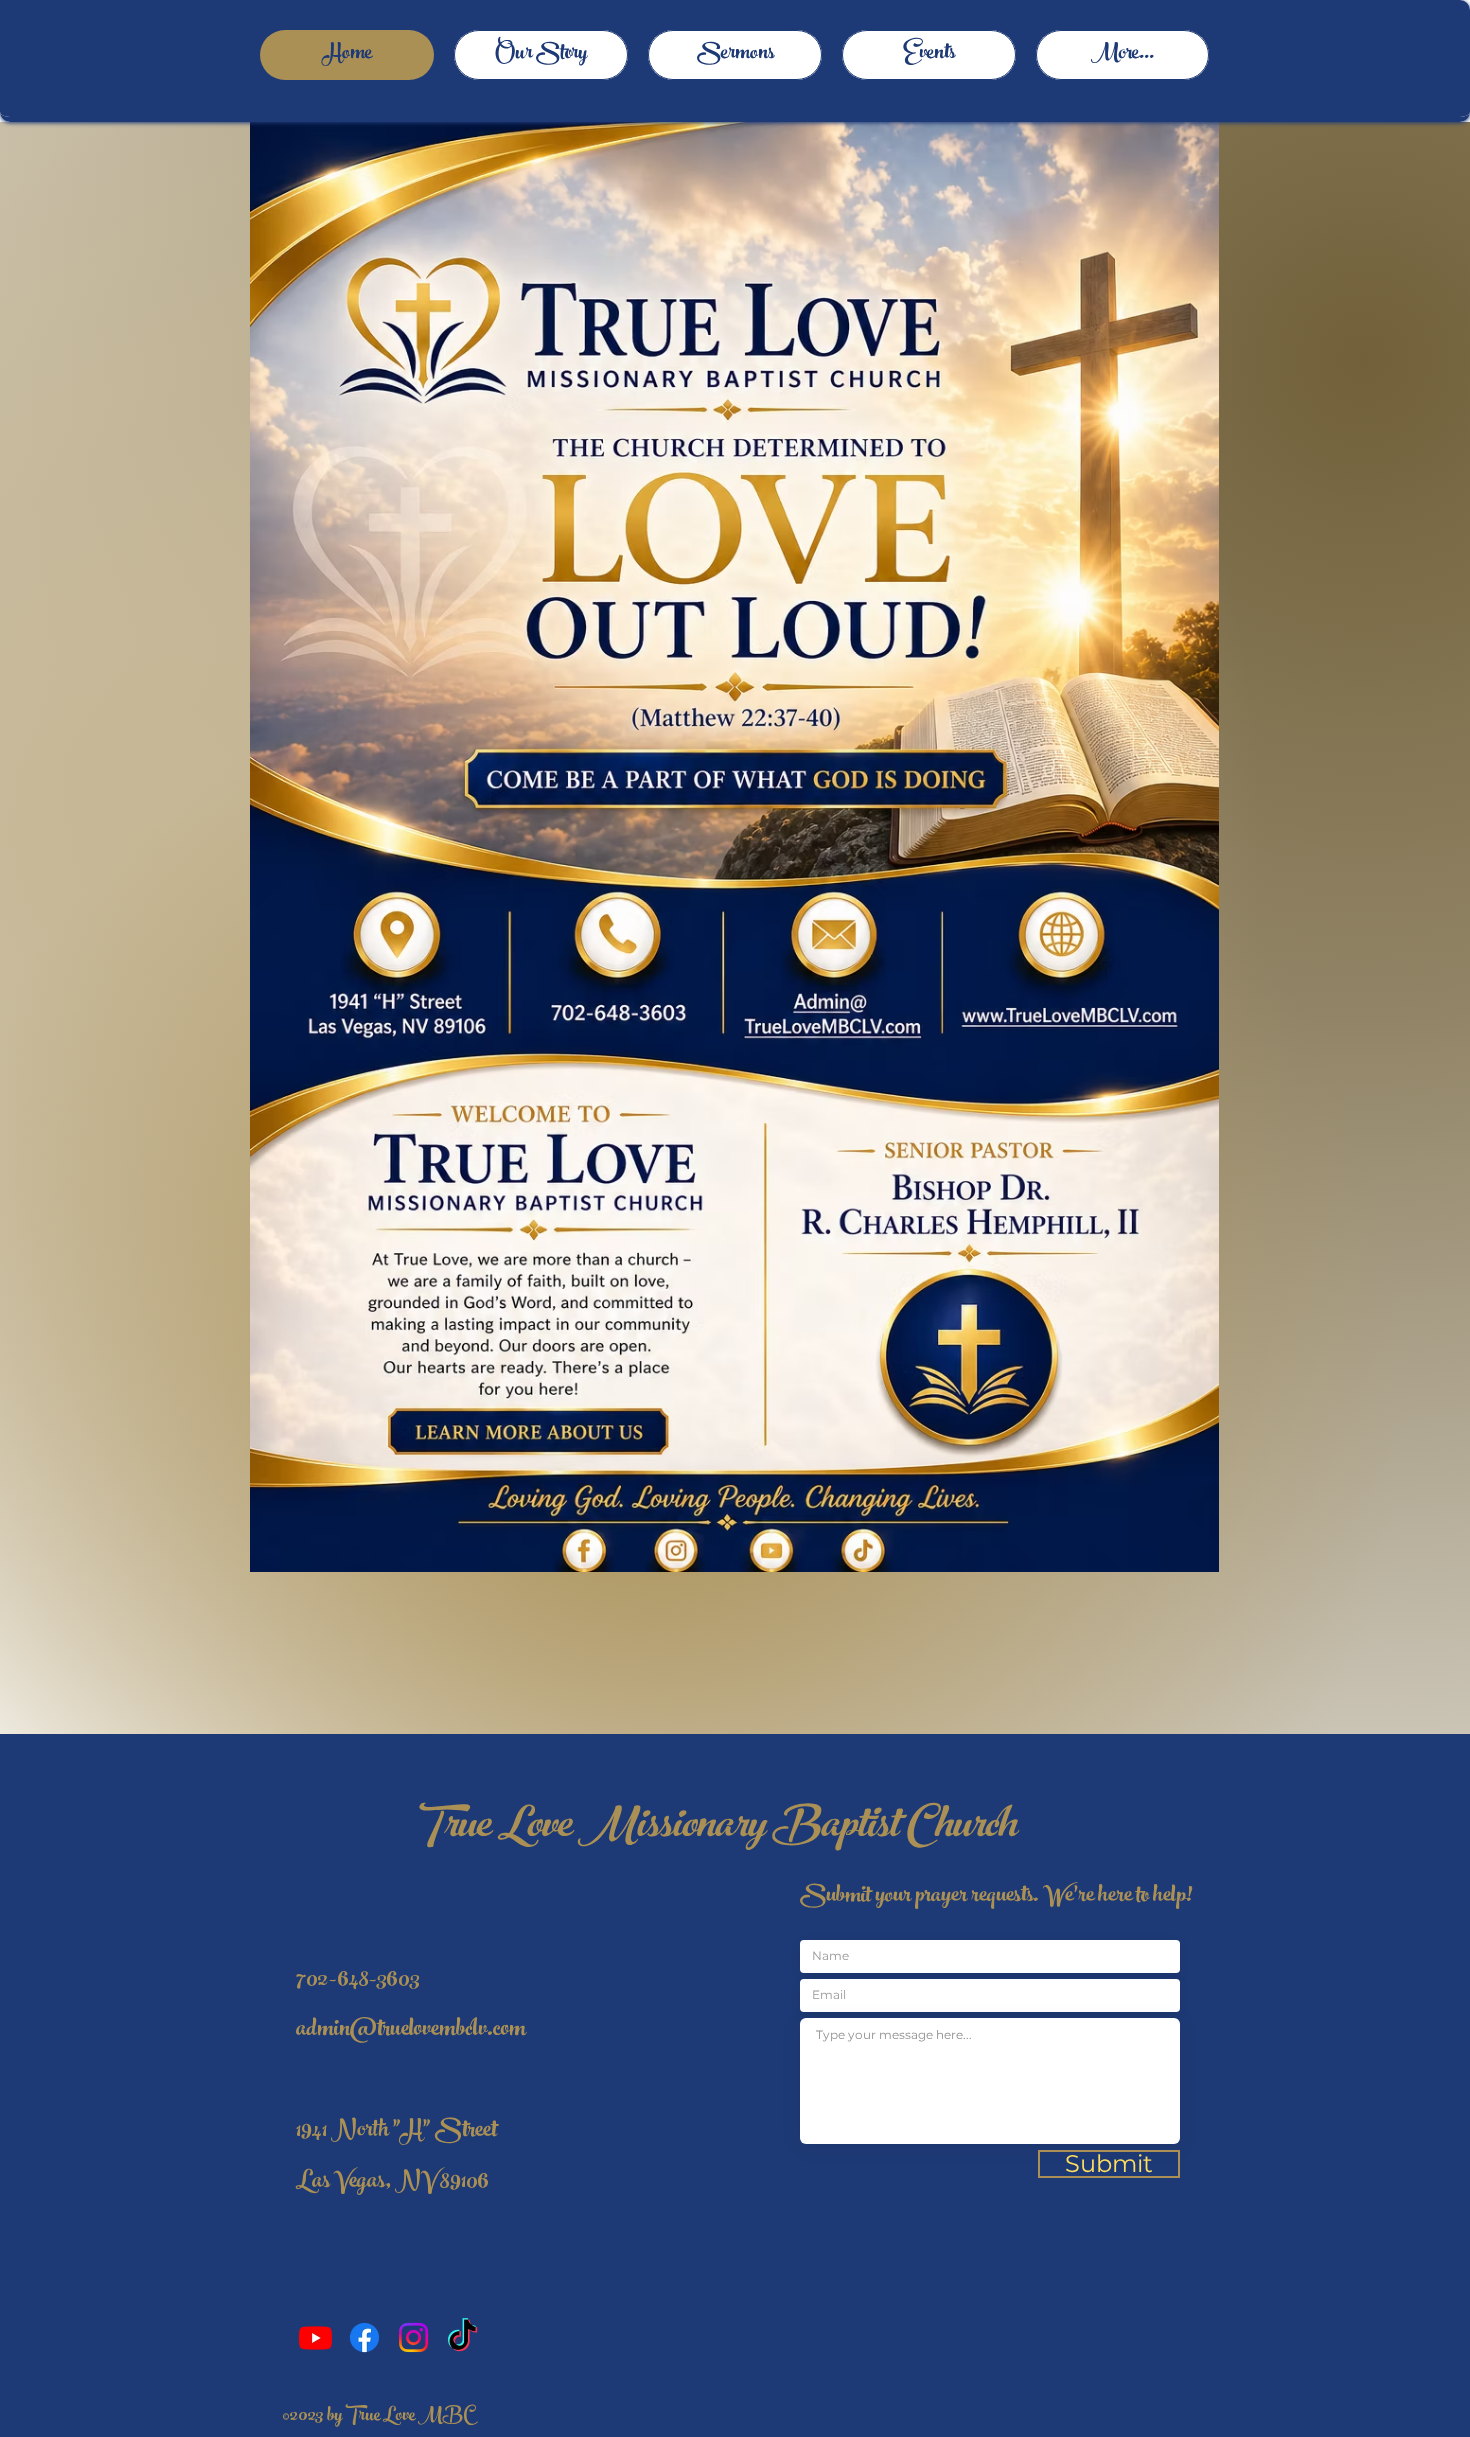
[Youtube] (315, 2337)
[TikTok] (462, 2337)
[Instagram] (413, 2337)
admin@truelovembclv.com (411, 2031)
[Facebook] (364, 2337)
